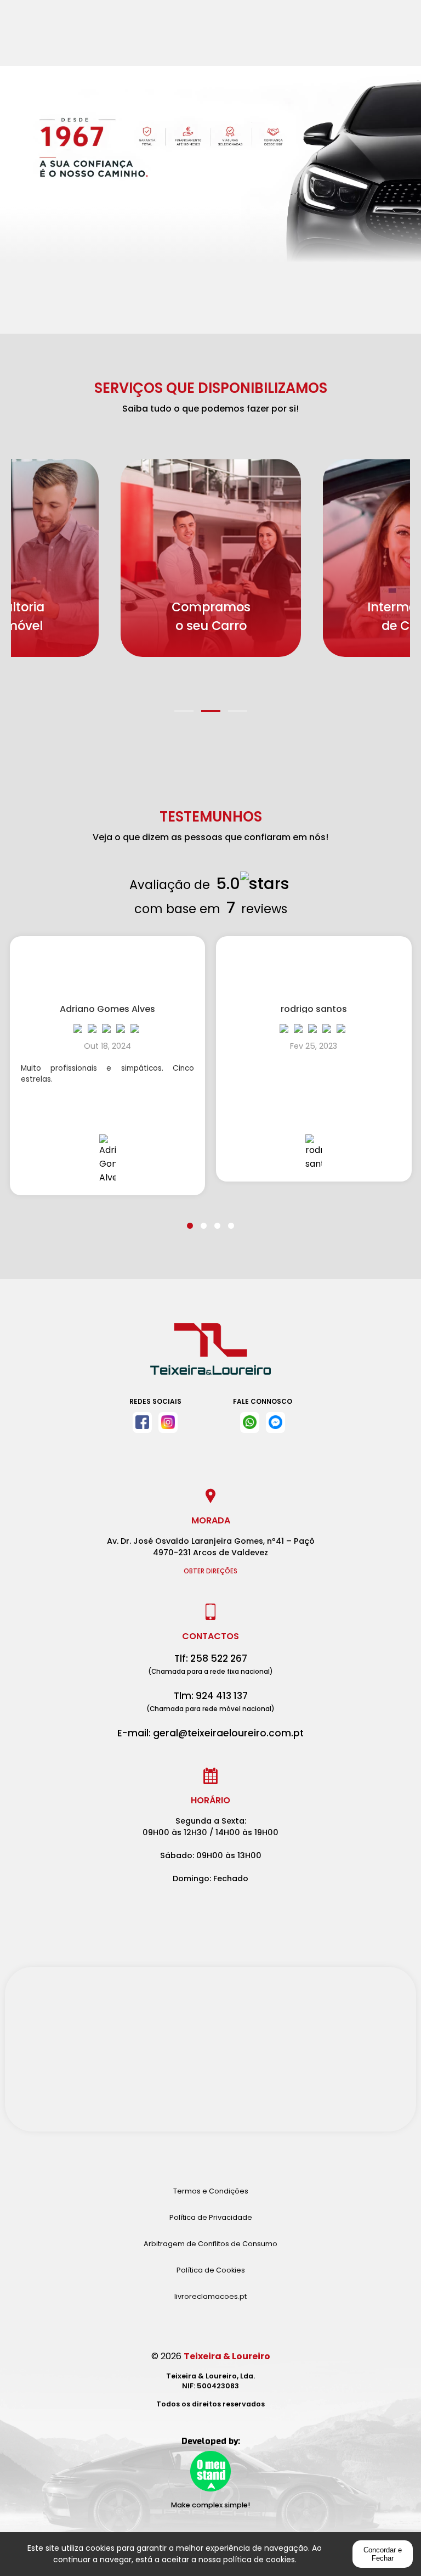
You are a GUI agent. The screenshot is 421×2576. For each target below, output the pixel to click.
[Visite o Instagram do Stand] (168, 1422)
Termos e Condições (211, 2191)
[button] (184, 704)
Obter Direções (210, 1571)
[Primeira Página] (210, 1354)
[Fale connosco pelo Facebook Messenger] (275, 1422)
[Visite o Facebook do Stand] (142, 1422)
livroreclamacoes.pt (210, 2296)
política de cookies (259, 2560)
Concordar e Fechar (383, 2554)
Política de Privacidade (211, 2217)
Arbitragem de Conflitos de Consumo (210, 2244)
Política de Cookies (211, 2270)
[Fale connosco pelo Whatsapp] (250, 1422)
